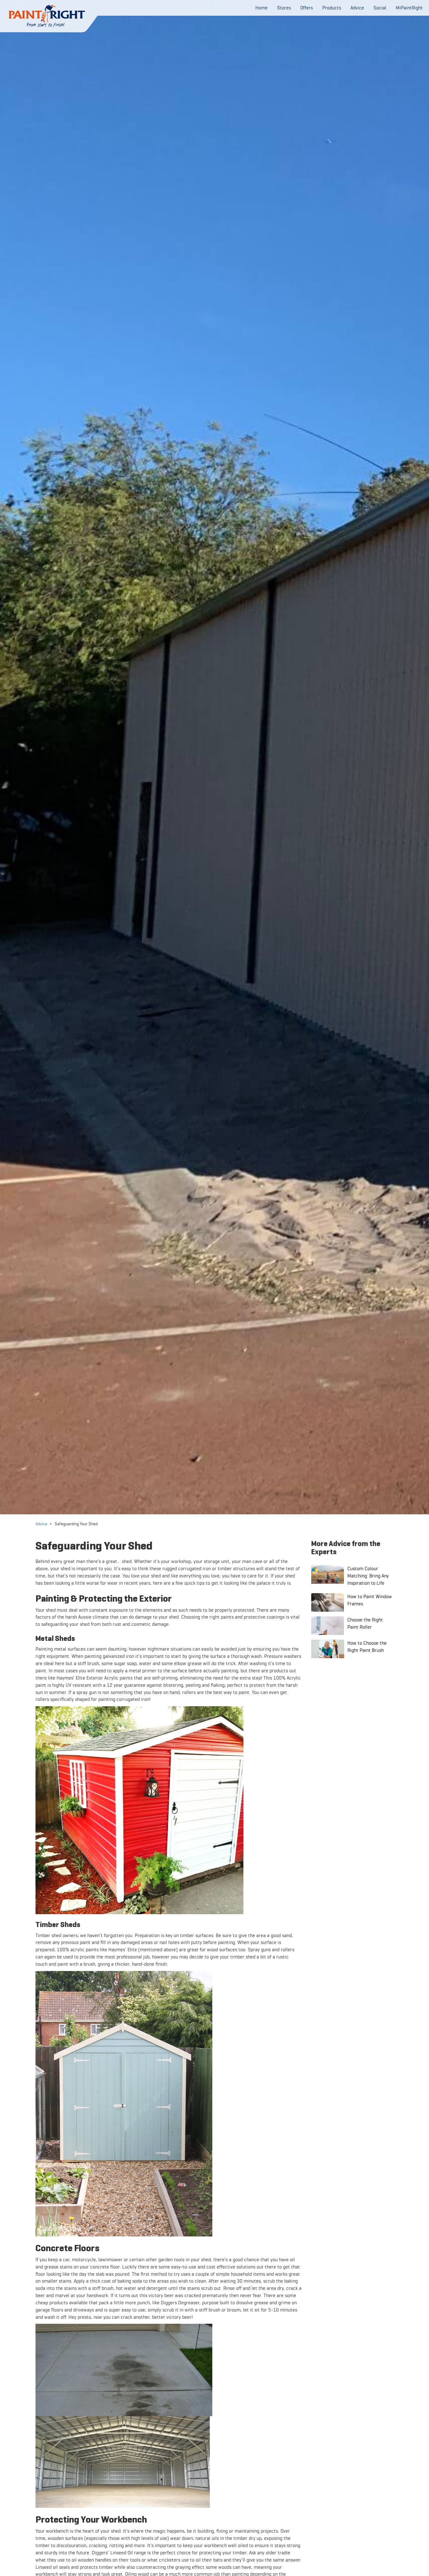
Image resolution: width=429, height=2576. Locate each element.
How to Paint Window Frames (370, 1600)
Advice (41, 1524)
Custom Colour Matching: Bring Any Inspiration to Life (368, 1576)
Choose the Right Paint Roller (365, 1623)
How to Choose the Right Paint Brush (367, 1647)
